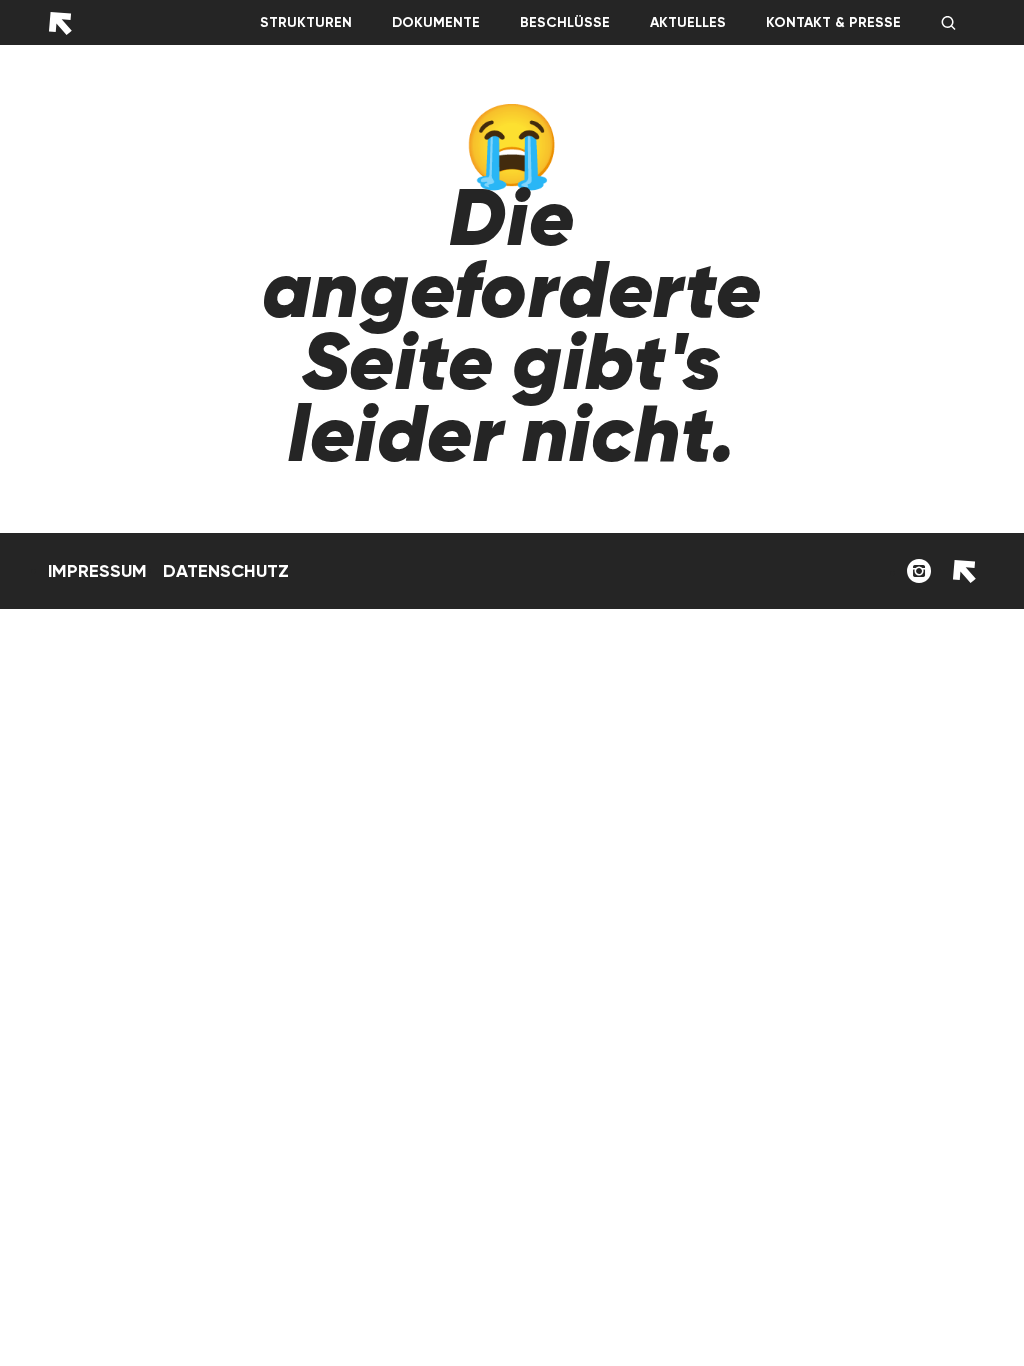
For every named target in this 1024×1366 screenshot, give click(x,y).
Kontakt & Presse (833, 22)
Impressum (97, 571)
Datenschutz (226, 571)
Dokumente (436, 22)
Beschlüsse (565, 22)
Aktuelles (688, 22)
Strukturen (306, 22)
